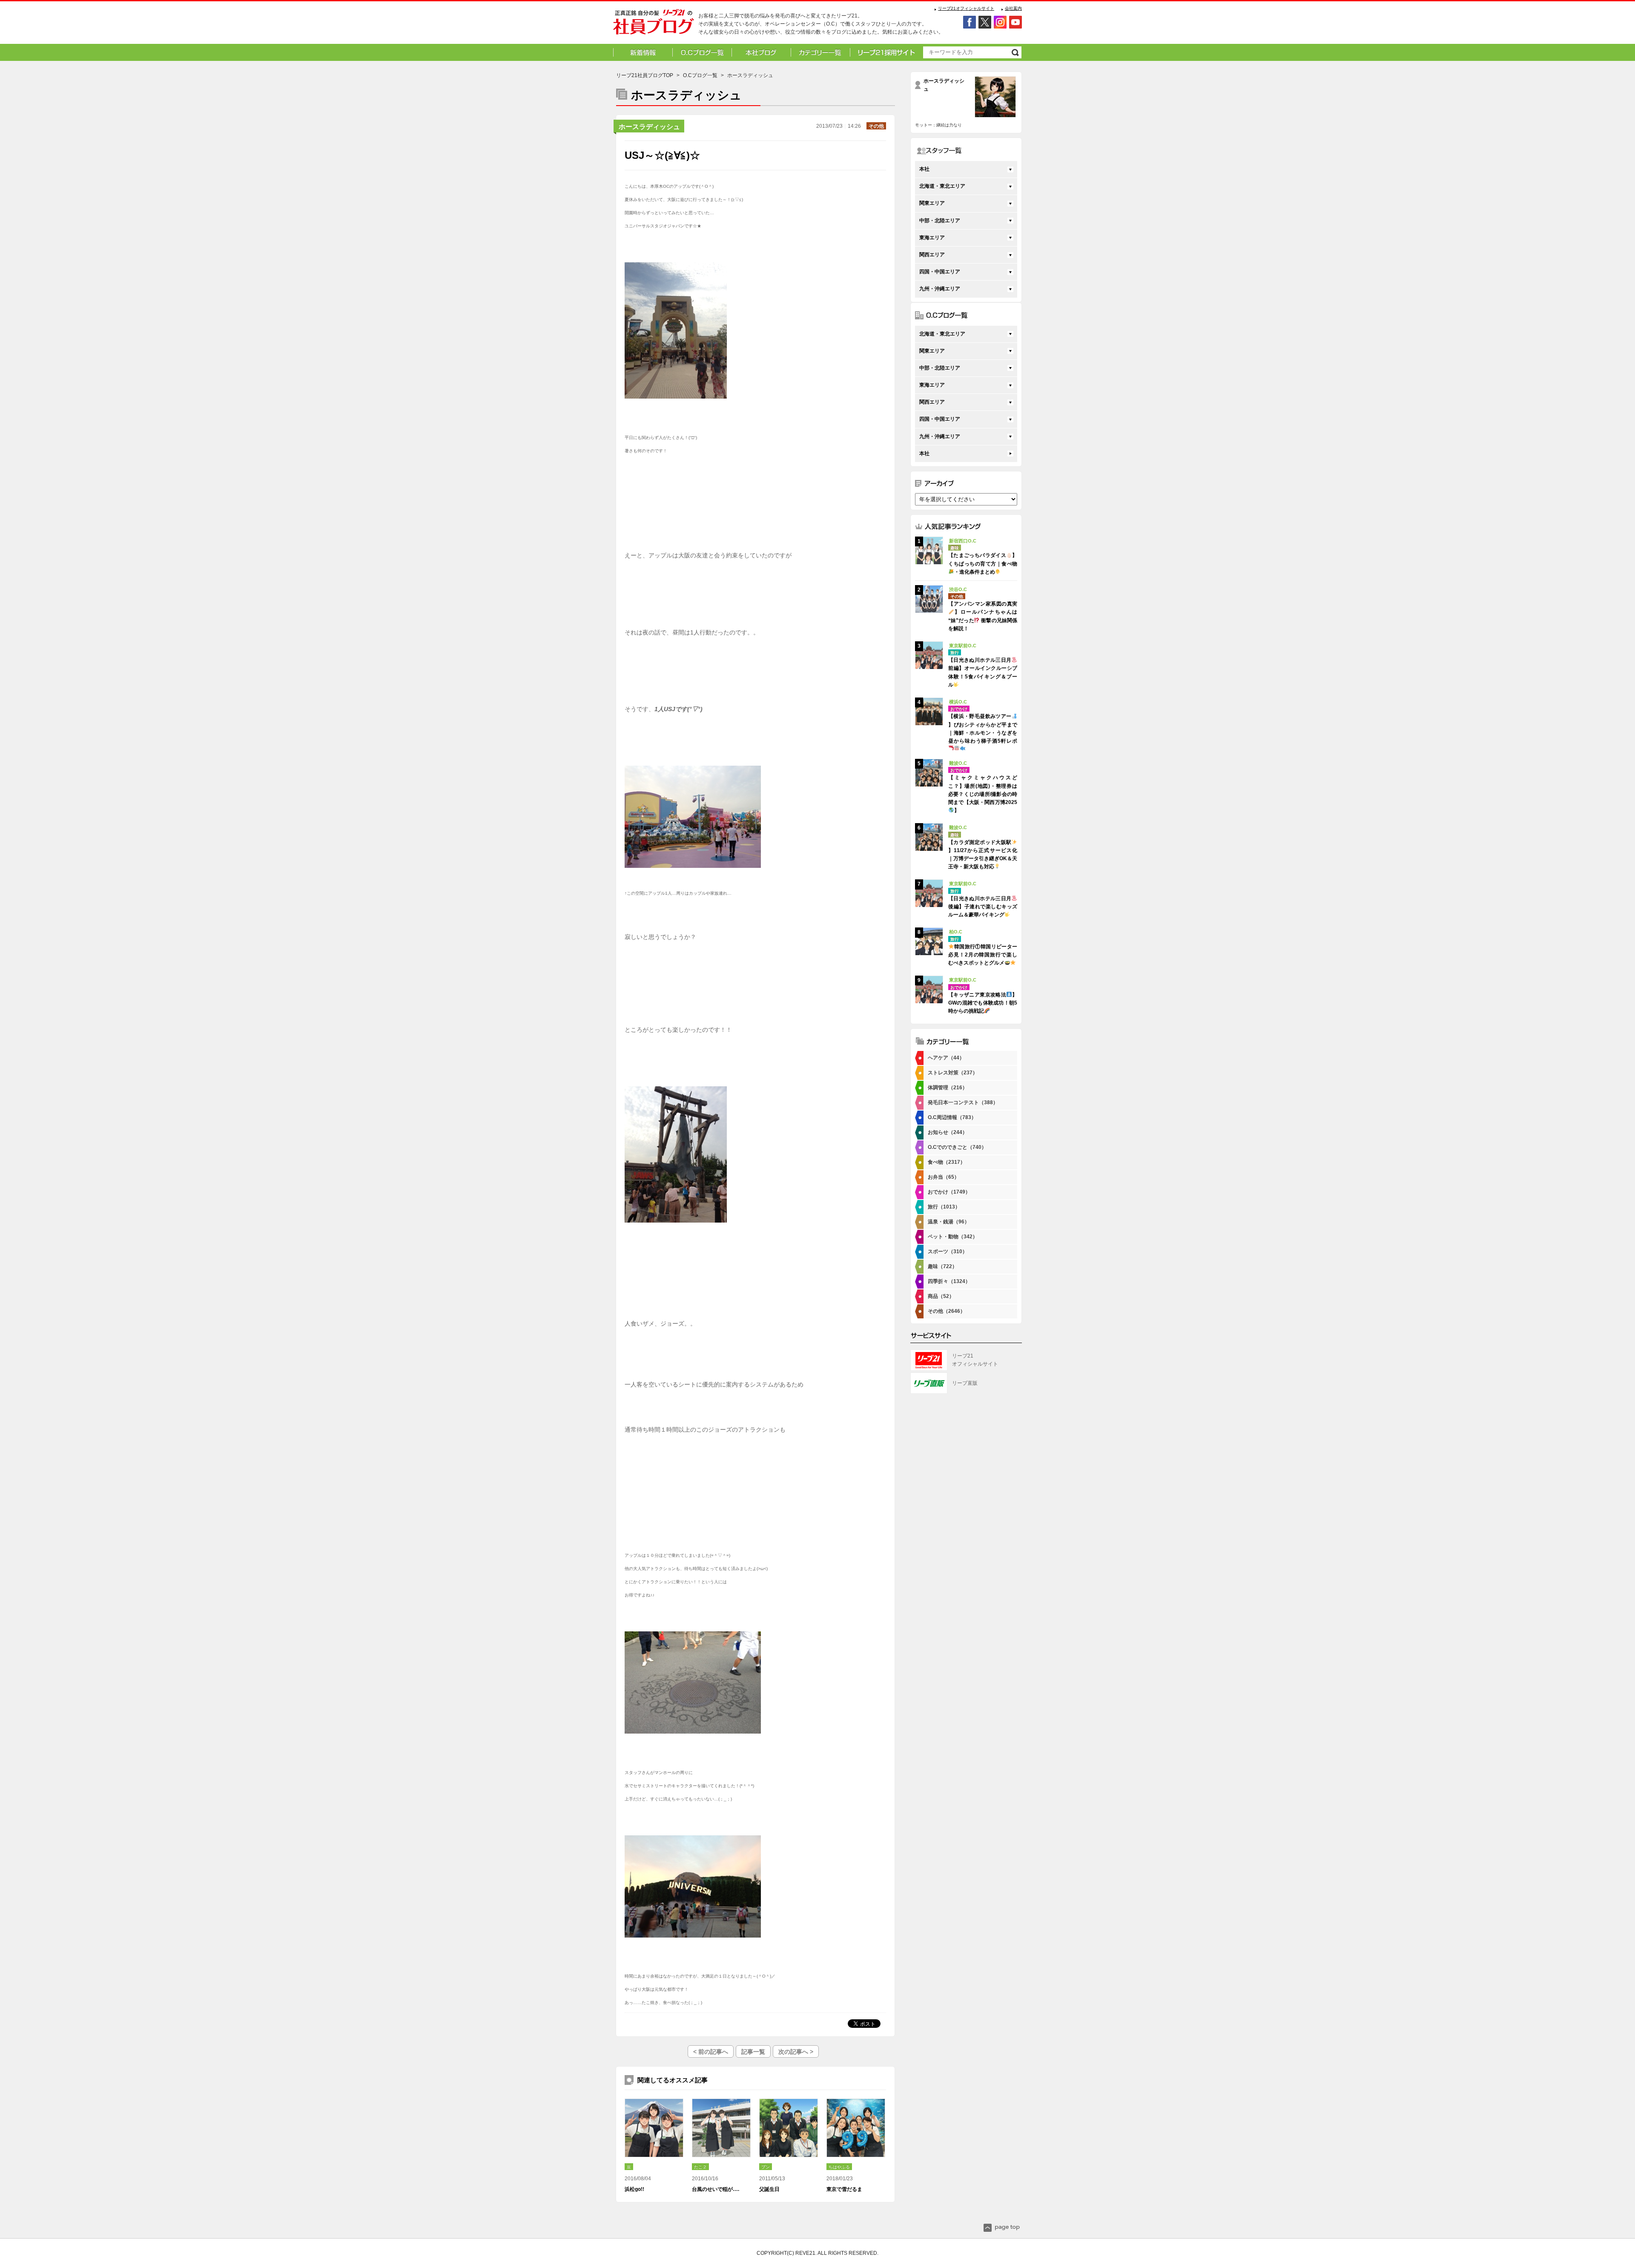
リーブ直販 (965, 1383)
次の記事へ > (796, 2052)
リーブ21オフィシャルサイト (966, 8)
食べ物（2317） (947, 1162)
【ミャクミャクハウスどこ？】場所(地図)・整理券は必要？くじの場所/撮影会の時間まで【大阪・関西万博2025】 (983, 794)
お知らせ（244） (948, 1132)
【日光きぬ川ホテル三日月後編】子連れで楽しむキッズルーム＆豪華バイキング (983, 907)
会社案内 (1013, 8)
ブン (766, 2167)
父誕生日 (769, 2189)
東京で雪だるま (844, 2189)
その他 (876, 126)
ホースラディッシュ (649, 127)
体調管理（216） (948, 1088)
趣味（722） (942, 1266)
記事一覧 (753, 2052)
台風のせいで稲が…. (716, 2189)
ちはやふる (839, 2167)
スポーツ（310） (948, 1252)
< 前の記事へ (711, 2052)
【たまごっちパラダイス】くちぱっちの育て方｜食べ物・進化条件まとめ (983, 563)
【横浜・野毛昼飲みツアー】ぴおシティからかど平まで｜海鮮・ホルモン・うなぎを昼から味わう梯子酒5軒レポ (983, 729)
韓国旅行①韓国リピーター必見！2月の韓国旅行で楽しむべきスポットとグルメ (983, 955)
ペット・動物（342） (953, 1237)
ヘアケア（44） (946, 1058)
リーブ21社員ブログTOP (645, 75)
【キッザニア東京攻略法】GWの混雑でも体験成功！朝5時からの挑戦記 (983, 1003)
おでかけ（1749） (949, 1192)
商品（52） (941, 1296)
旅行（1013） (944, 1207)
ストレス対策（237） (953, 1073)
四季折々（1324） (949, 1281)
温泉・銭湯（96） (949, 1222)
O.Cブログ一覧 (700, 75)
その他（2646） (947, 1311)
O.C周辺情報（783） (952, 1117)
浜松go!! (634, 2189)
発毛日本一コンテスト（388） (963, 1102)
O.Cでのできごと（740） (957, 1147)
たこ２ (700, 2167)
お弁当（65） (944, 1177)
